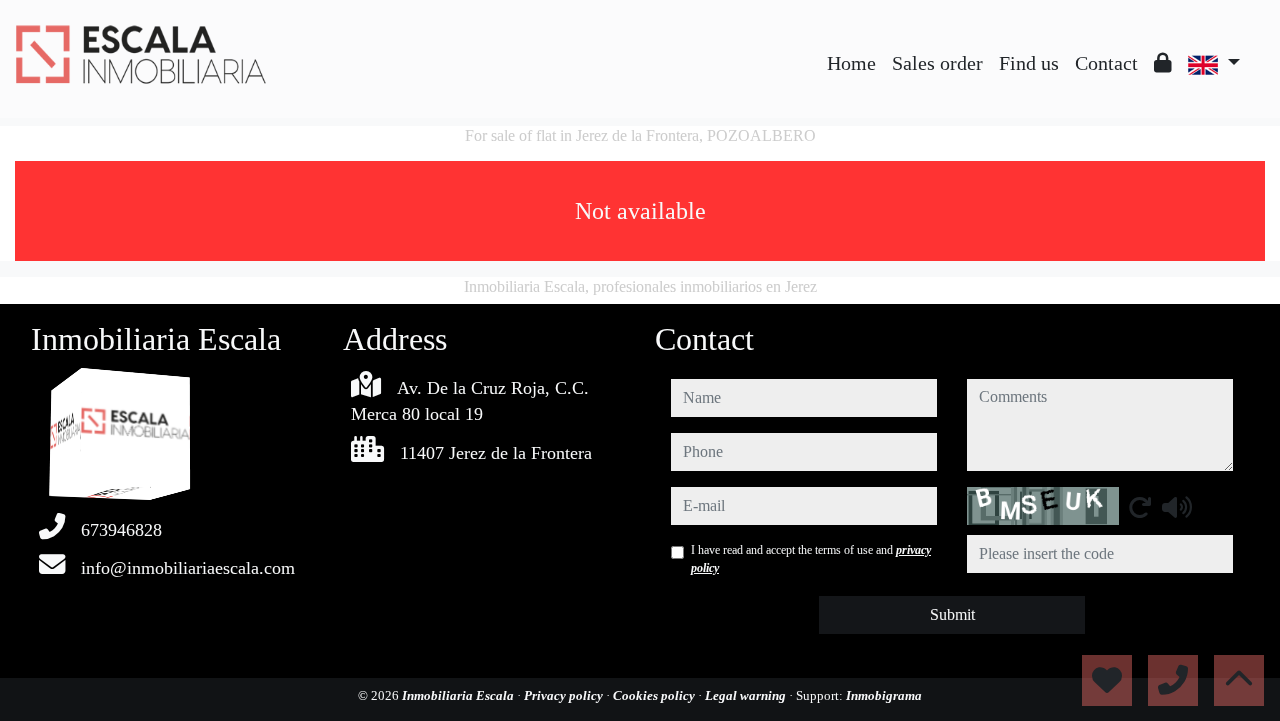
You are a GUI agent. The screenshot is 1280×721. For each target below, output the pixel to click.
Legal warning (747, 695)
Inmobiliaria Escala (459, 695)
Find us (1029, 63)
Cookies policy (655, 695)
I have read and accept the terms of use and (811, 559)
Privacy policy (565, 695)
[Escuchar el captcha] (1177, 507)
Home (851, 63)
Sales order (937, 63)
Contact (1106, 63)
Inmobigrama (884, 695)
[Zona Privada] (1163, 63)
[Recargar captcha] (1140, 507)
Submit (952, 614)
